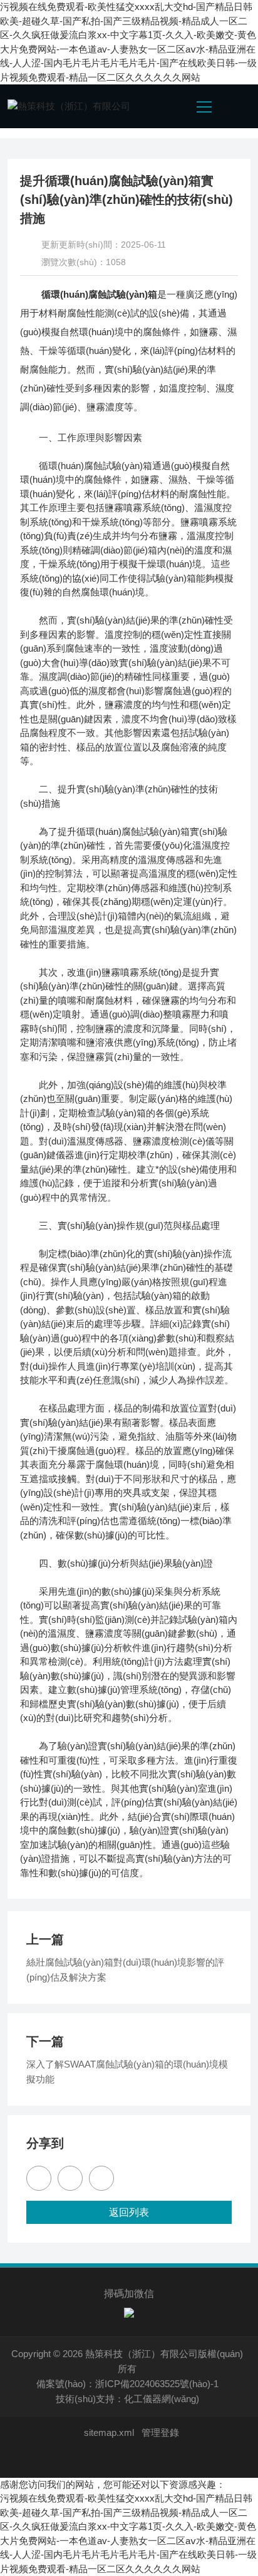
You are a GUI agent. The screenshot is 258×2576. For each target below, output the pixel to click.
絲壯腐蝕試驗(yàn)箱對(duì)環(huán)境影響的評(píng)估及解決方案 (125, 1970)
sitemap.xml (109, 2432)
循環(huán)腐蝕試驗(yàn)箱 (99, 294)
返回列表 (129, 2212)
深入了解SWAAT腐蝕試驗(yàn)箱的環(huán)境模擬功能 (127, 2072)
